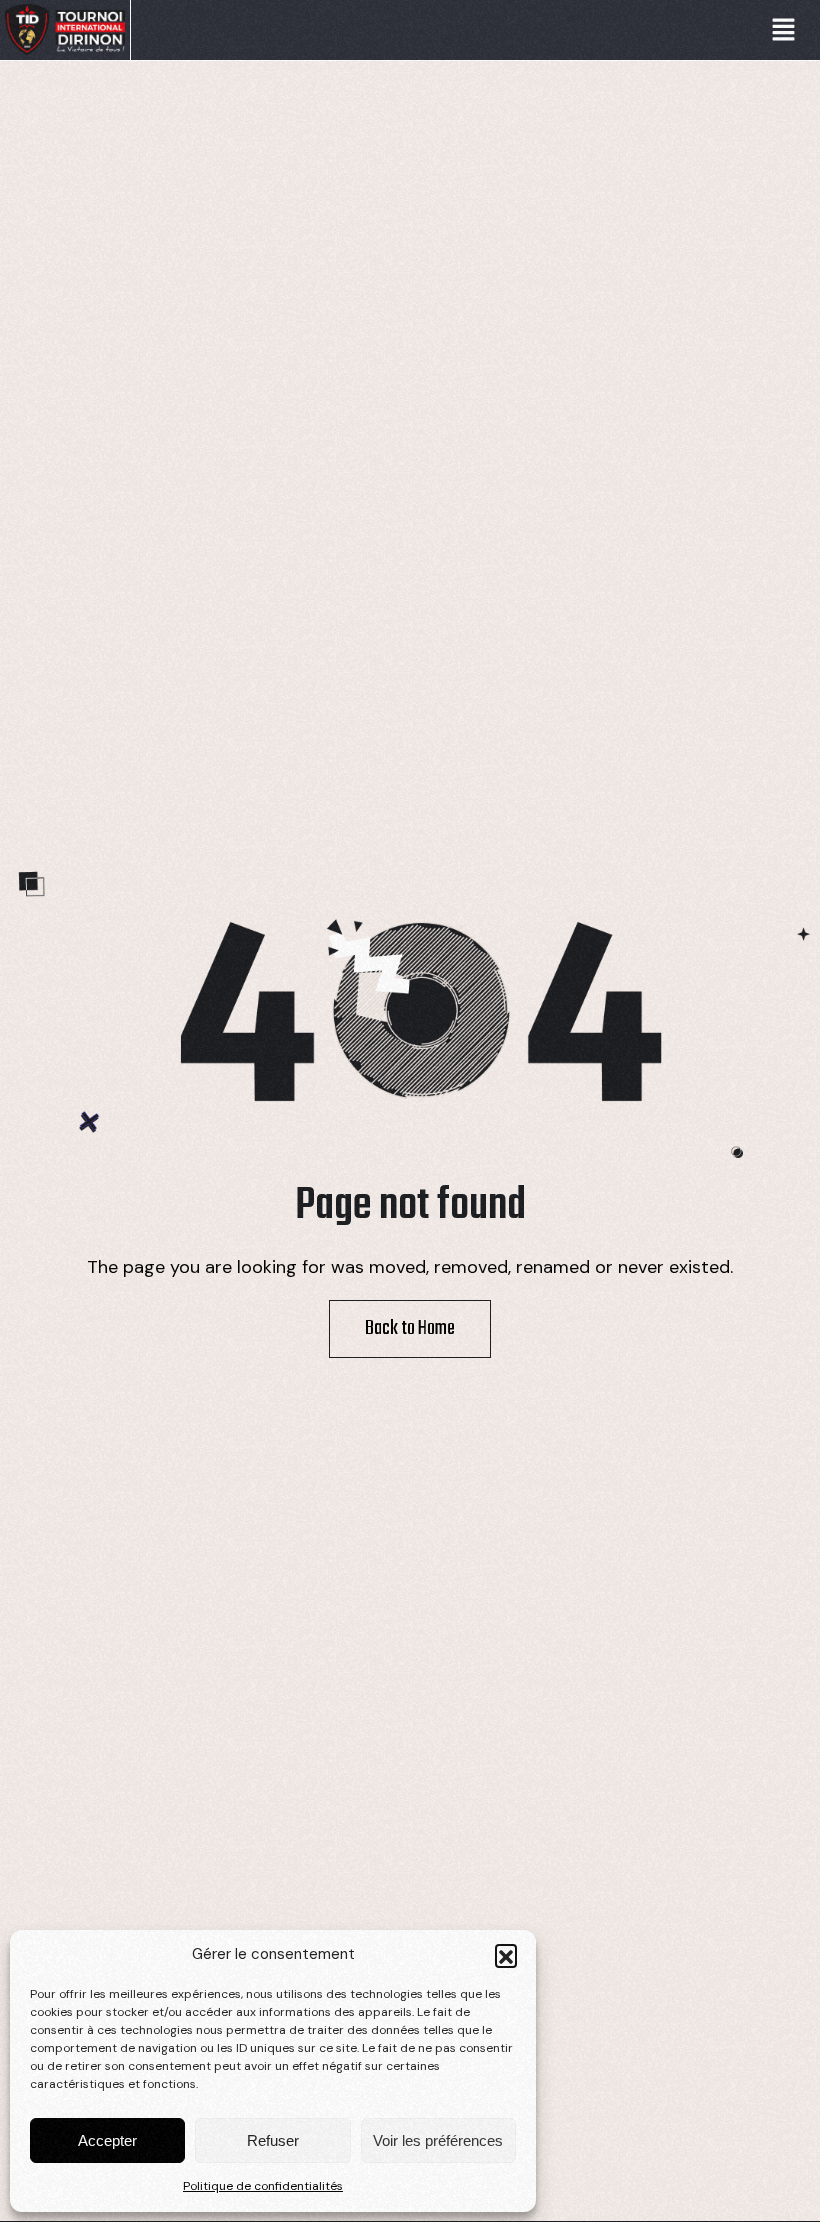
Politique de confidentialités (263, 2186)
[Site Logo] (65, 29)
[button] (506, 1955)
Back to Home (410, 1329)
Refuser (273, 2140)
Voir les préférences (438, 2140)
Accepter (107, 2140)
